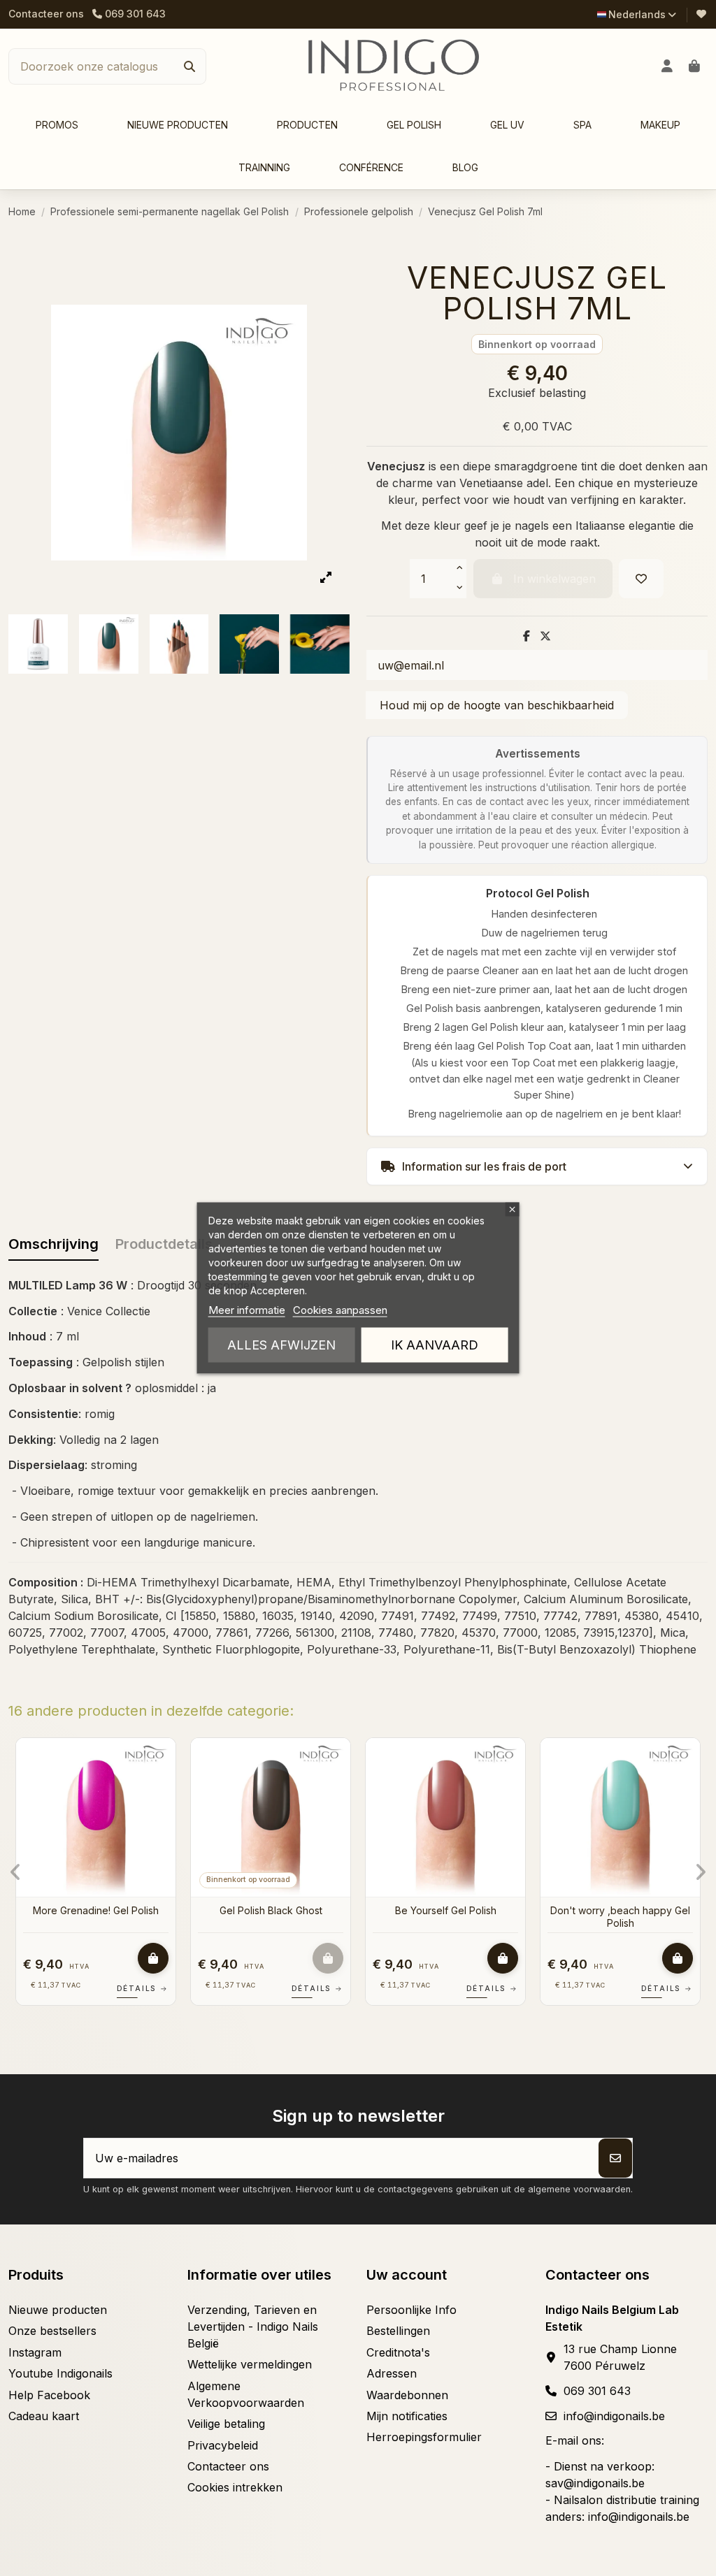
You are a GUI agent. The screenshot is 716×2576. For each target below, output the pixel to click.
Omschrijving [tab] (53, 1244)
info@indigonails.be (614, 2416)
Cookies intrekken (235, 2487)
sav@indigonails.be (595, 2483)
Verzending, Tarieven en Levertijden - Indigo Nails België (253, 2327)
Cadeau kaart (44, 2416)
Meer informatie (247, 1310)
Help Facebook (49, 2395)
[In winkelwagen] (153, 1958)
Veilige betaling (226, 2424)
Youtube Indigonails (60, 2373)
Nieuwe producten (58, 2310)
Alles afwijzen (281, 1345)
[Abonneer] (615, 2158)
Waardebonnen (407, 2395)
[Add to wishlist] (641, 579)
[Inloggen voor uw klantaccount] (667, 66)
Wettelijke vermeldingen (250, 2364)
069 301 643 (597, 2391)
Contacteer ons (46, 14)
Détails (143, 1988)
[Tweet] (545, 636)
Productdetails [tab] (164, 1244)
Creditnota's (398, 2352)
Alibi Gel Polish (445, 1910)
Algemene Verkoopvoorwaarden (246, 2394)
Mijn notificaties (407, 2416)
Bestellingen (398, 2331)
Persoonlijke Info (411, 2310)
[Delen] (527, 636)
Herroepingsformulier (424, 2437)
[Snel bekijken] (164, 1786)
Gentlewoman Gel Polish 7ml (96, 1910)
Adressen (392, 2373)
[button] (307, 125)
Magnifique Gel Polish (621, 1910)
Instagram (35, 2352)
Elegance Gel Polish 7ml (271, 1910)
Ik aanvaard (435, 1345)
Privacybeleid (223, 2445)
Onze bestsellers (52, 2331)
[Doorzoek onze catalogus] (189, 66)
